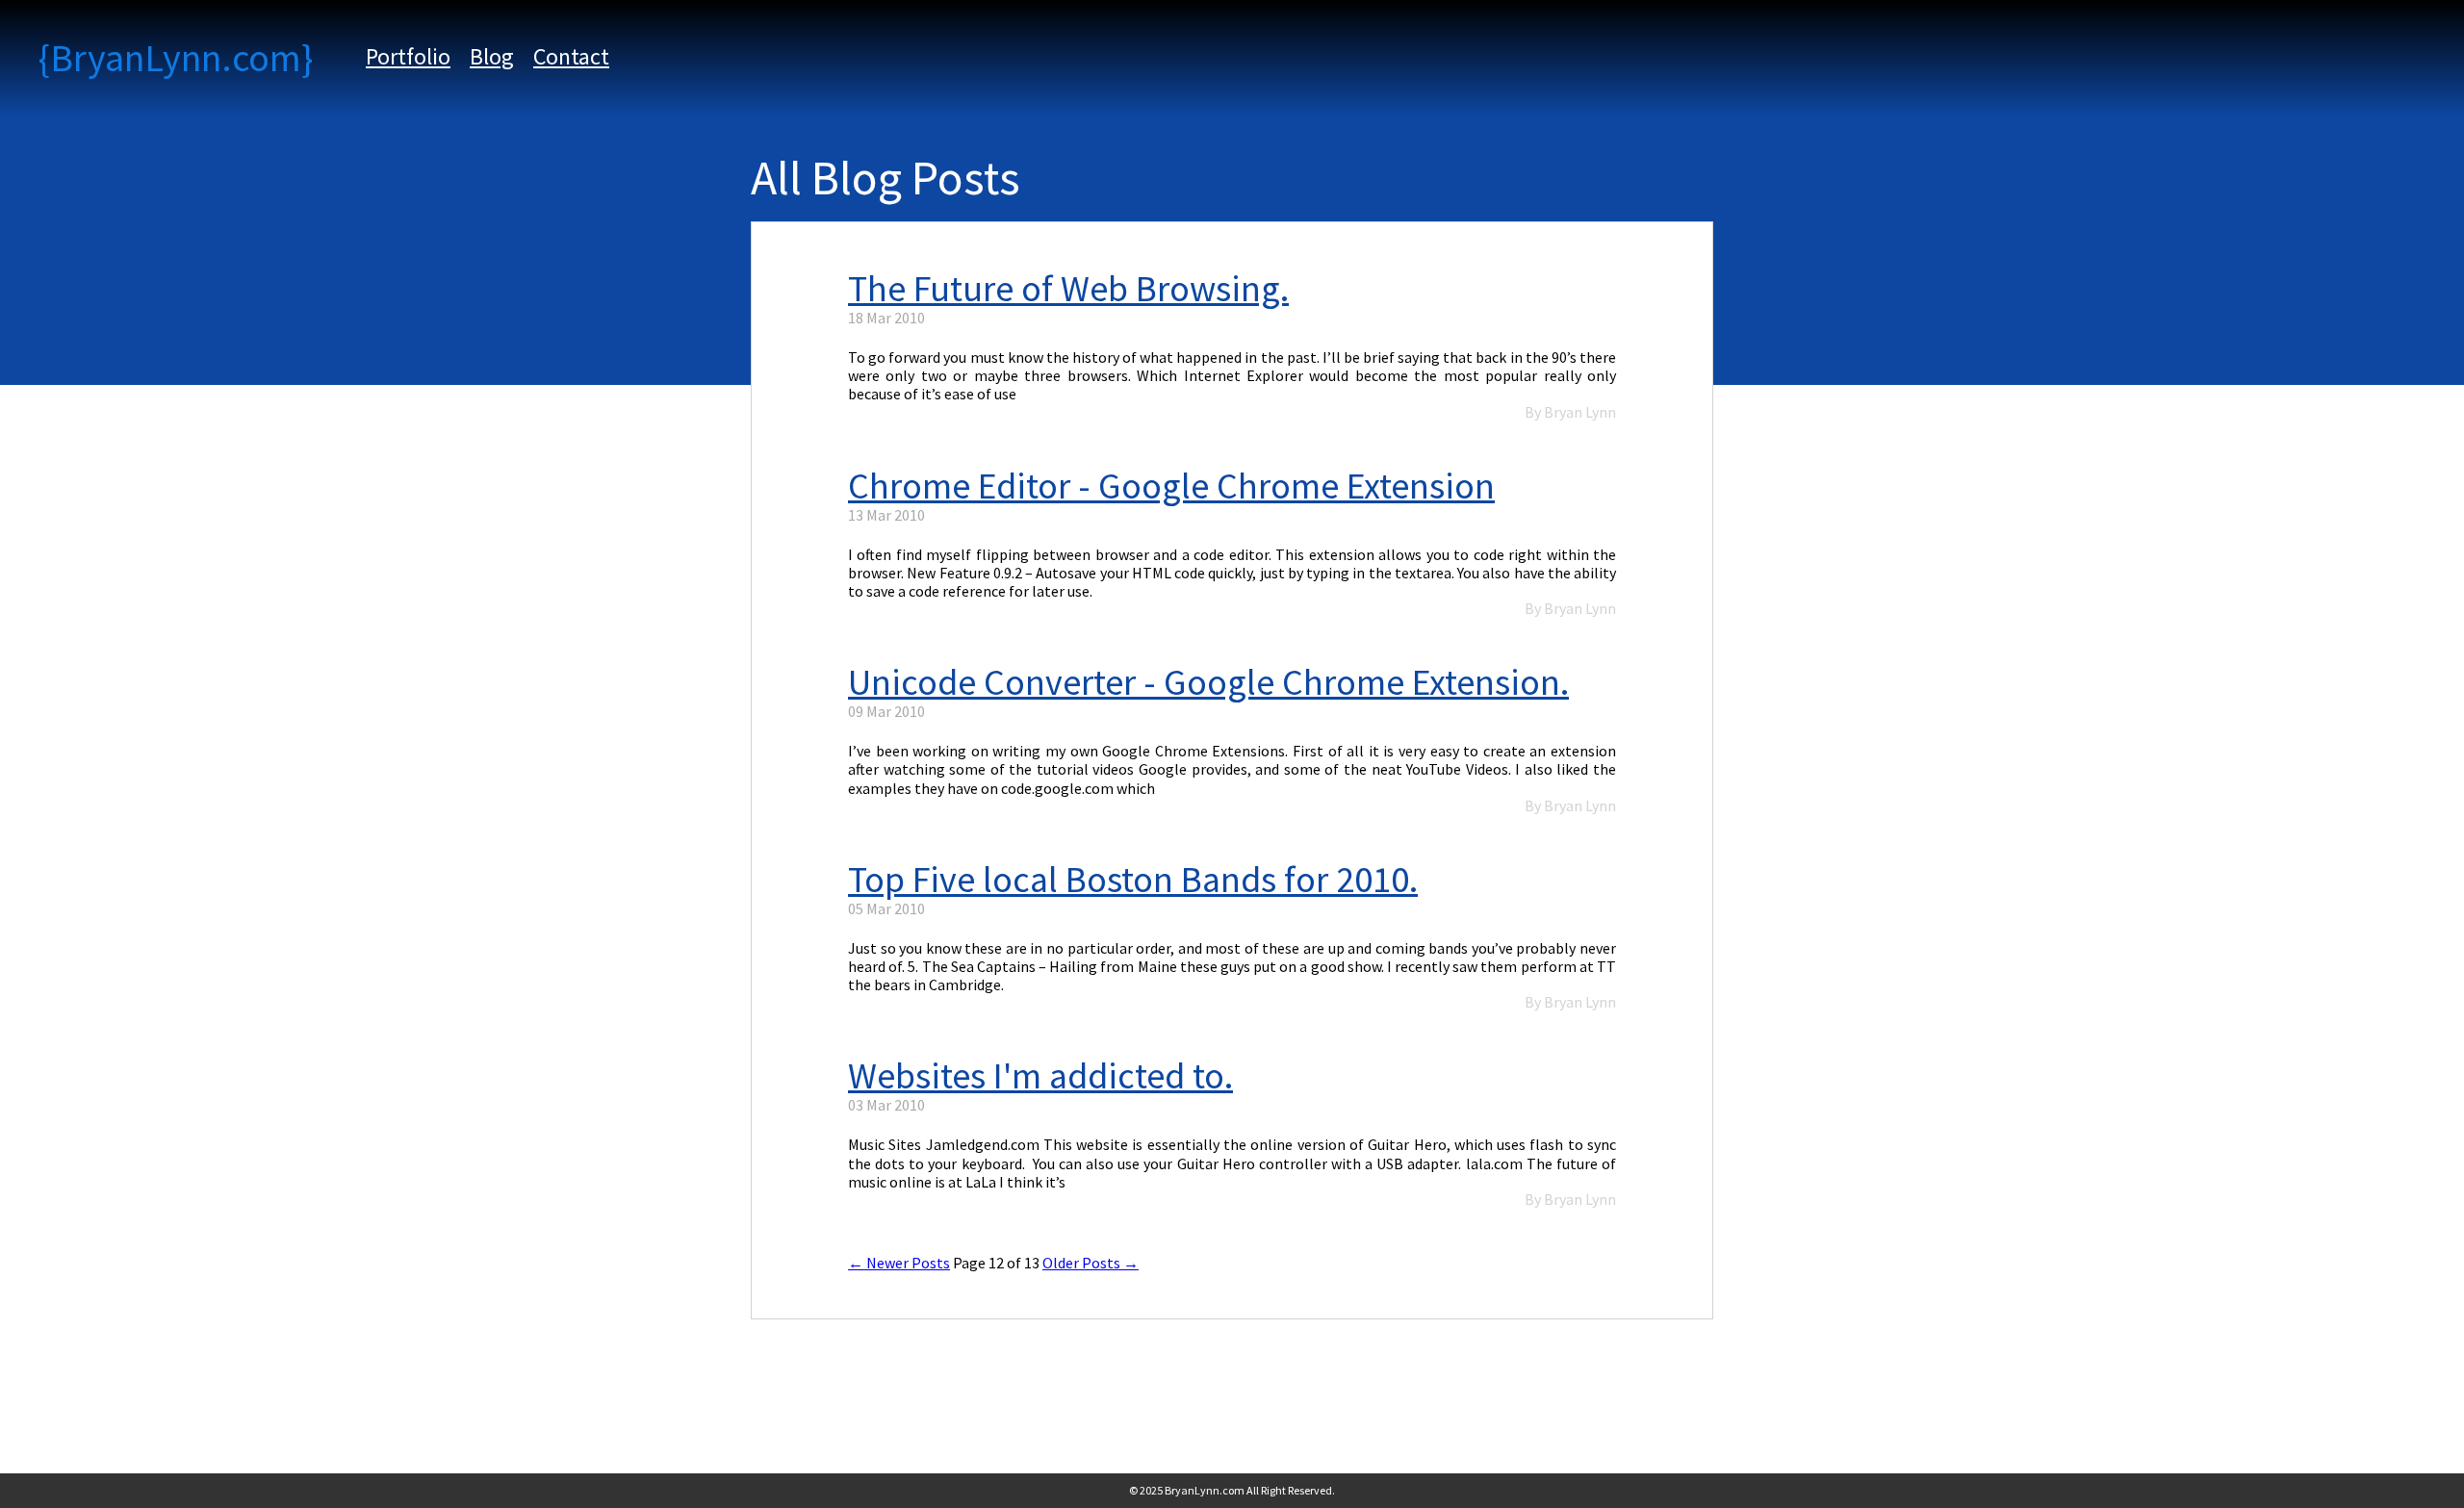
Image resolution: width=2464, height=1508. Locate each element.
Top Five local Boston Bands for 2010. (1133, 881)
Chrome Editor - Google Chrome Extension (1171, 487)
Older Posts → (1091, 1263)
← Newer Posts (899, 1263)
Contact (571, 56)
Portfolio (408, 56)
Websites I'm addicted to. (1040, 1077)
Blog (492, 56)
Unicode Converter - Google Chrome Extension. (1208, 684)
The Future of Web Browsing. (1068, 290)
